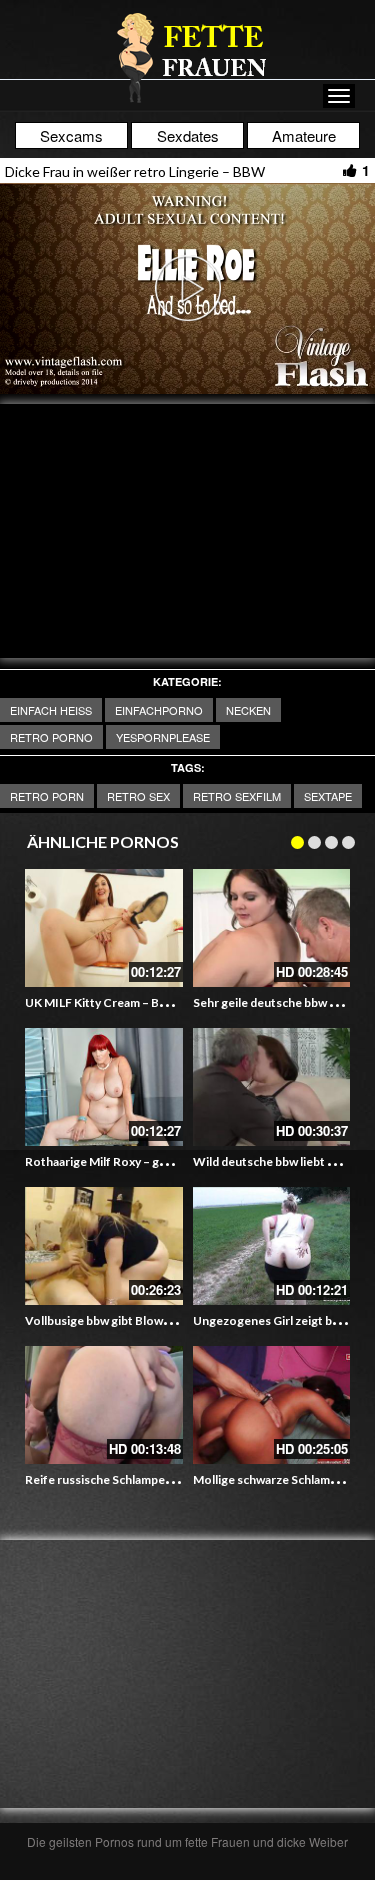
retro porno (51, 737)
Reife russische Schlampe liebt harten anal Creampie (168, 1479)
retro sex (138, 796)
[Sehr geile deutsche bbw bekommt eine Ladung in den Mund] (272, 928)
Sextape (328, 796)
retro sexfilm (237, 796)
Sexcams (71, 135)
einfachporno (159, 710)
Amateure (304, 135)
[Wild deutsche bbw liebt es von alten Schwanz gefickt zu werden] (272, 1087)
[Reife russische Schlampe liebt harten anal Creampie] (104, 1405)
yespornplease (163, 737)
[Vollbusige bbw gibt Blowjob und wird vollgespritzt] (104, 1246)
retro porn (47, 796)
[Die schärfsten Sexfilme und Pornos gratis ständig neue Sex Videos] (188, 57)
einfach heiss (51, 710)
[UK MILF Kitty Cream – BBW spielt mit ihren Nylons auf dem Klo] (104, 928)
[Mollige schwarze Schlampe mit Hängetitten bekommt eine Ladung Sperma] (272, 1405)
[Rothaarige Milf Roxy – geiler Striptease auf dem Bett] (104, 1087)
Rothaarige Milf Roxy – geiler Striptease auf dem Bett (171, 1161)
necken (248, 710)
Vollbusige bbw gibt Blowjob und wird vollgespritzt (164, 1320)
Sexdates (188, 135)
